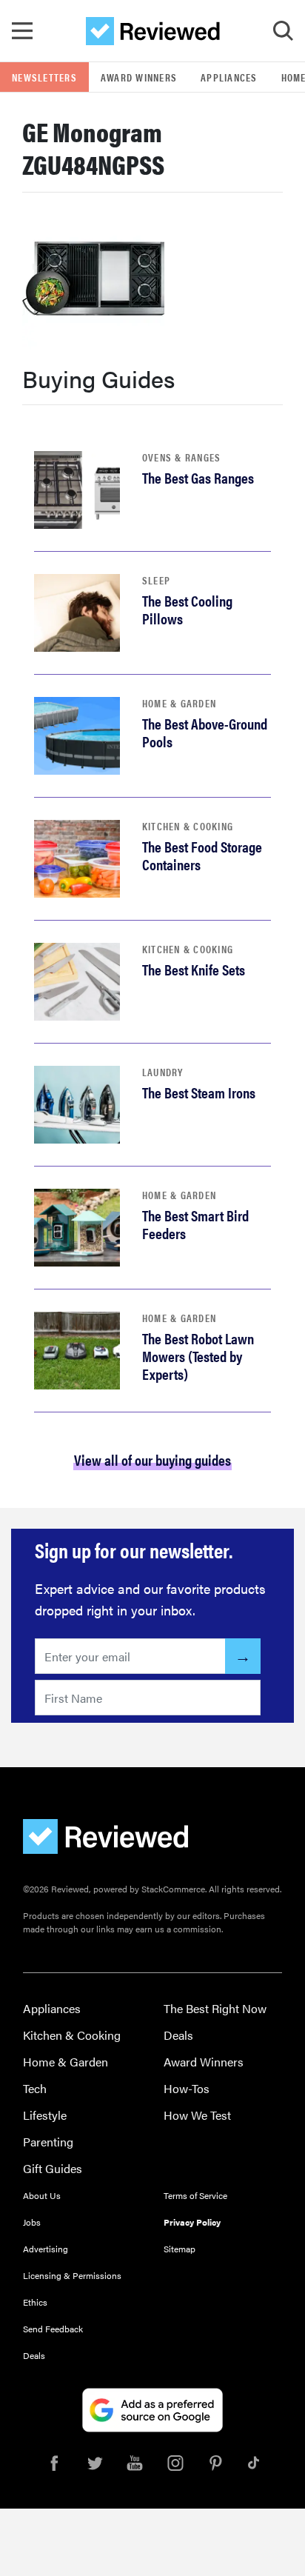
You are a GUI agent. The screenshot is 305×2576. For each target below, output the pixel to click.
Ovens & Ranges (182, 457)
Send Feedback (53, 2329)
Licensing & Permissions (72, 2275)
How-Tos (187, 2088)
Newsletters (44, 77)
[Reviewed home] (153, 31)
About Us (42, 2195)
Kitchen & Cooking (188, 826)
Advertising (46, 2249)
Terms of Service (195, 2195)
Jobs (32, 2222)
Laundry (163, 1072)
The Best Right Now (215, 2008)
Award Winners (139, 77)
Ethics (35, 2302)
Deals (178, 2035)
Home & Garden (179, 703)
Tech (35, 2088)
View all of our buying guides (152, 1459)
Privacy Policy (192, 2222)
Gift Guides (53, 2168)
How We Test (197, 2115)
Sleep (156, 580)
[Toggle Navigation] (22, 31)
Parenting (48, 2142)
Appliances (229, 77)
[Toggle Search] (283, 31)
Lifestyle (45, 2115)
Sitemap (180, 2249)
